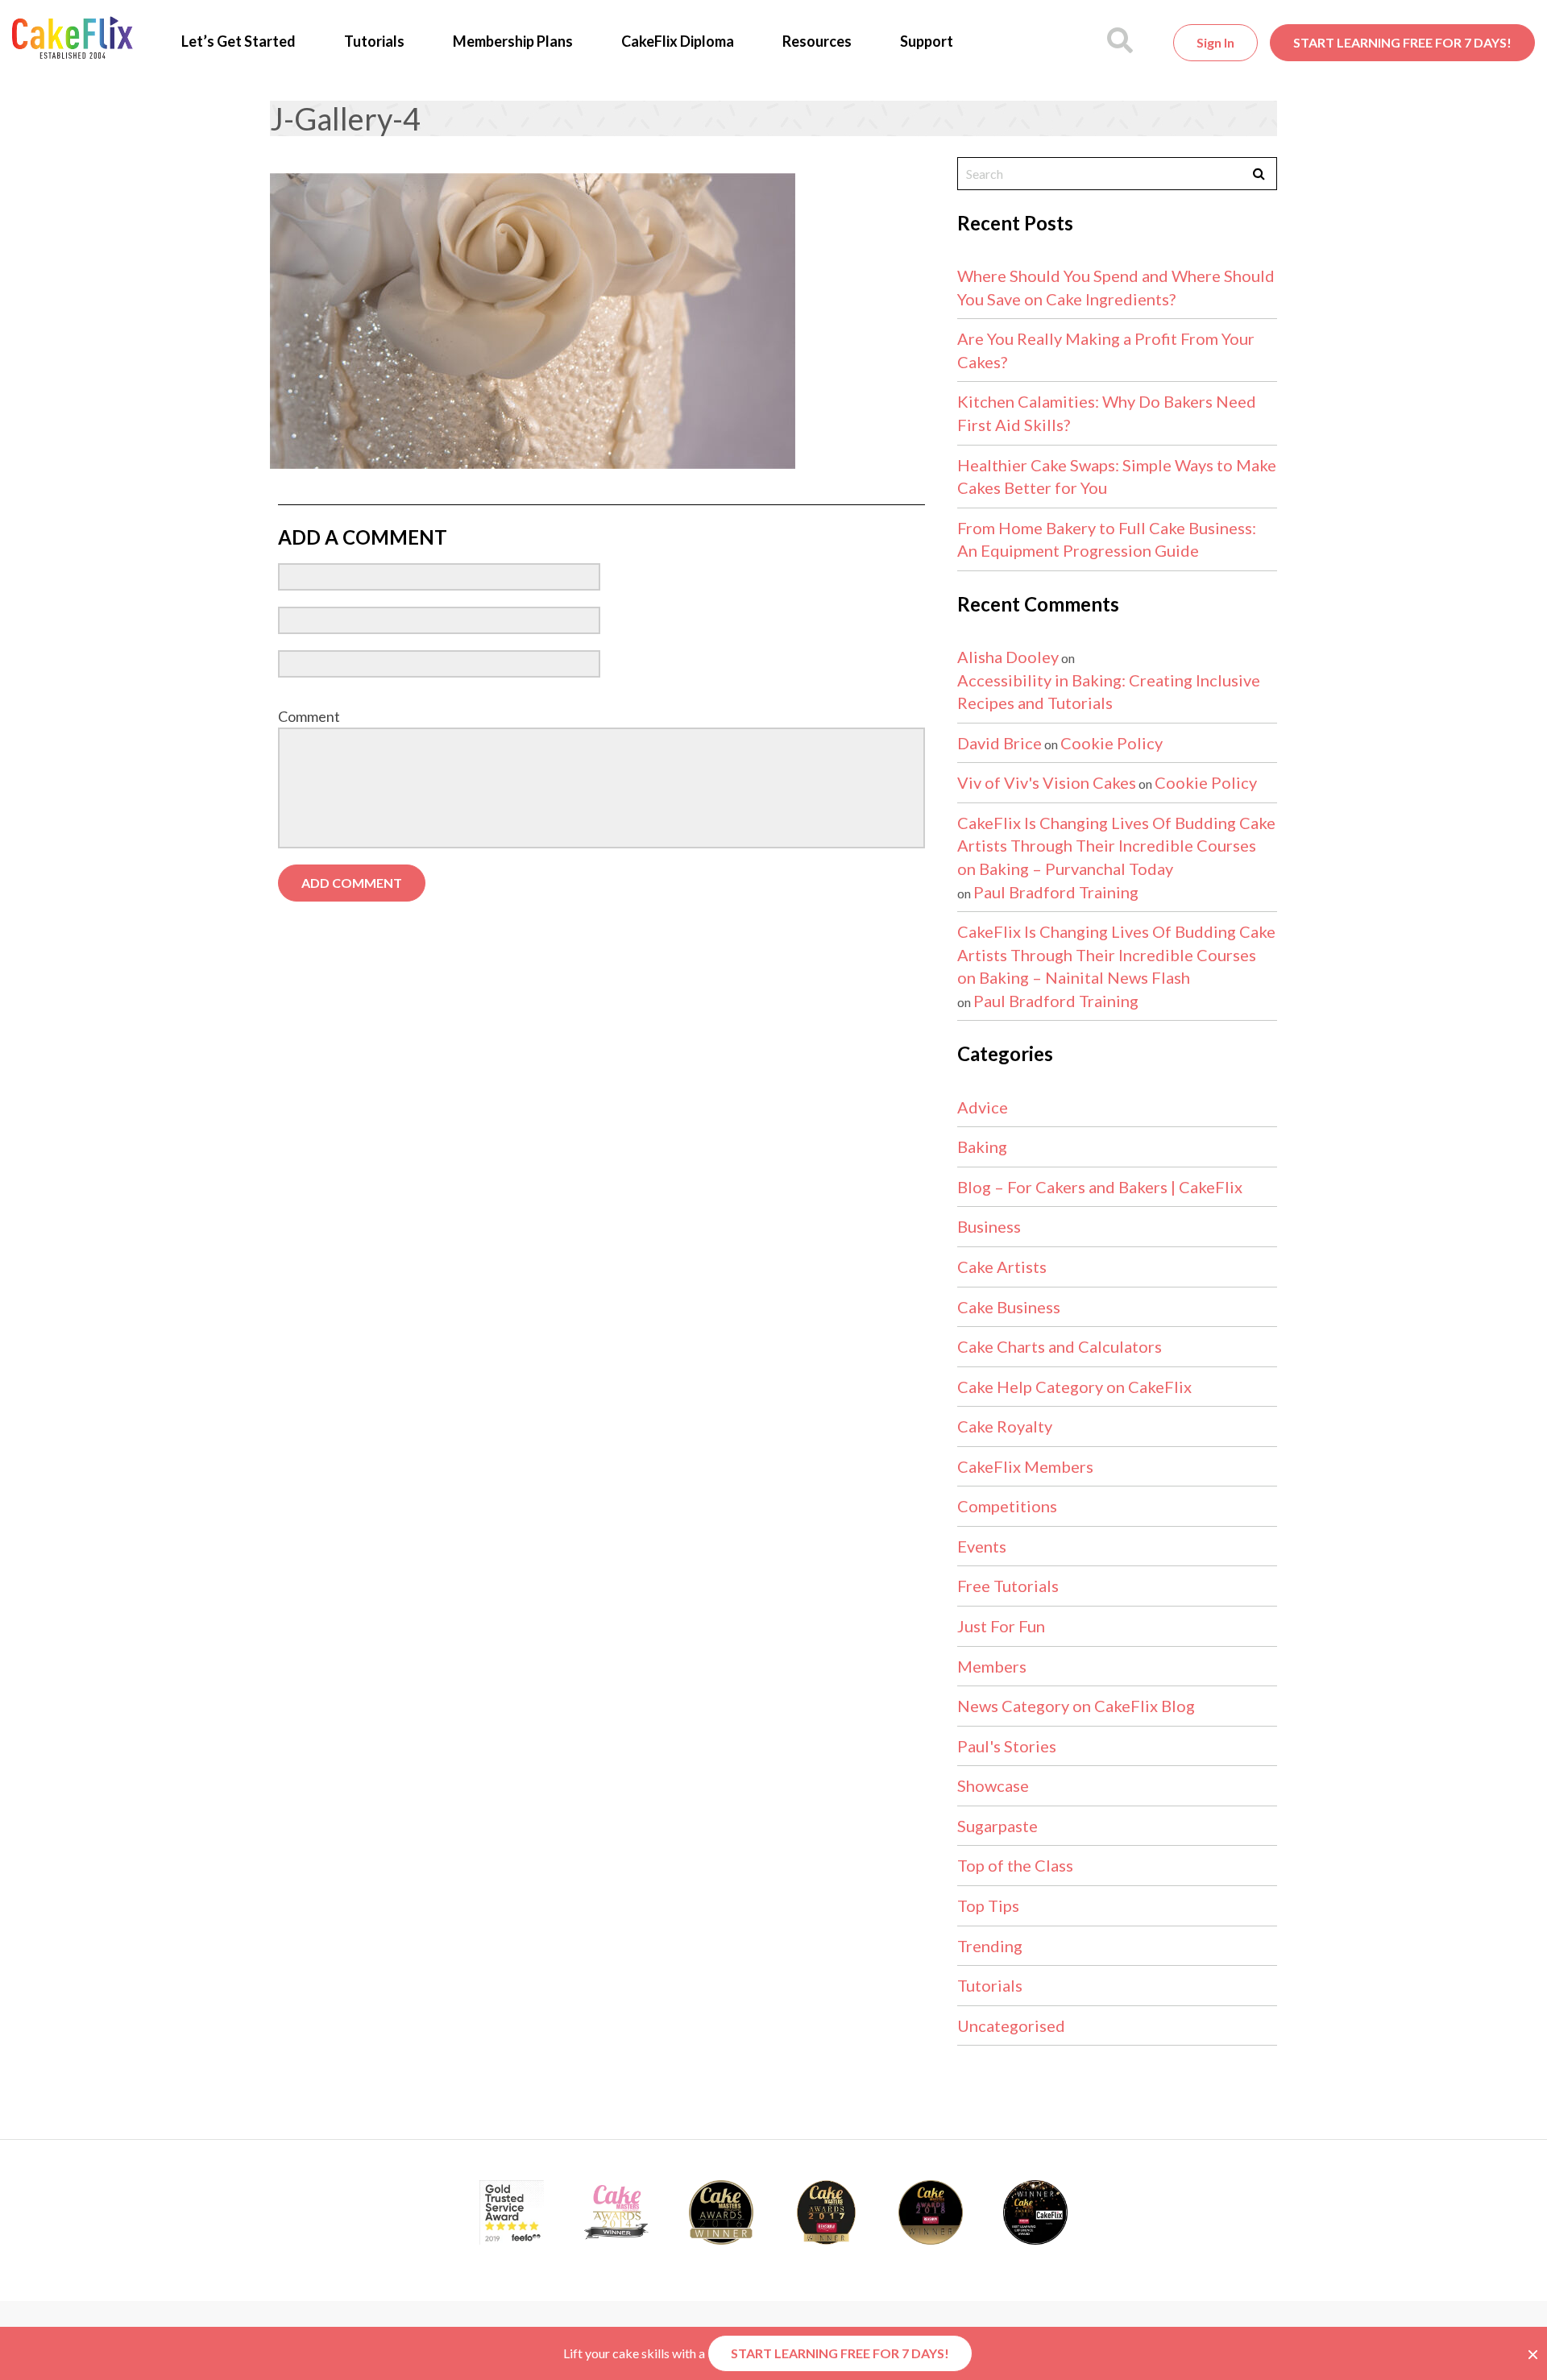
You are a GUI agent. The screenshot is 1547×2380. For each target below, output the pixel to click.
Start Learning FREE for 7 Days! (1402, 42)
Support (927, 41)
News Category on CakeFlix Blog (1076, 1706)
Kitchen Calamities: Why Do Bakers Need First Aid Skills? (1107, 413)
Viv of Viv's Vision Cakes (1047, 782)
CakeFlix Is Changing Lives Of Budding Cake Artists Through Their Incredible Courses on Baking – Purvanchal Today (1116, 846)
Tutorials (374, 41)
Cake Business (1009, 1307)
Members (992, 1666)
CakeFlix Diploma (678, 41)
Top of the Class (1015, 1865)
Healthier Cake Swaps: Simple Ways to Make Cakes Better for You (1117, 477)
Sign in (1215, 42)
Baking (982, 1146)
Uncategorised (1011, 2025)
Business (989, 1226)
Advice (983, 1107)
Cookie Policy (1112, 743)
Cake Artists (1002, 1267)
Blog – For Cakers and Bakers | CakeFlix (1100, 1187)
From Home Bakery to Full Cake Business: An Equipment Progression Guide (1107, 539)
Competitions (1007, 1506)
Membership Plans (513, 41)
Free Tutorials (1008, 1586)
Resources (817, 41)
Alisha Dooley (1008, 657)
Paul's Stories (1007, 1746)
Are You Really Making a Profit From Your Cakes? (1106, 350)
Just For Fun (1001, 1626)
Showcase (993, 1785)
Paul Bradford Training (1056, 892)
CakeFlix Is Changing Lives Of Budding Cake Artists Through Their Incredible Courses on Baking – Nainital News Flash (1116, 954)
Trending (990, 1946)
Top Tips (988, 1905)
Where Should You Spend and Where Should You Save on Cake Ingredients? (1116, 287)
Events (982, 1546)
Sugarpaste (997, 1826)
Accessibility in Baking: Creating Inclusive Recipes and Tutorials (1109, 692)
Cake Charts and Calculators (1060, 1346)
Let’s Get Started (238, 41)
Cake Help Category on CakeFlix (1074, 1387)
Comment (309, 716)
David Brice (1000, 743)
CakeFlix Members (1025, 1466)
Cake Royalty (1005, 1426)
